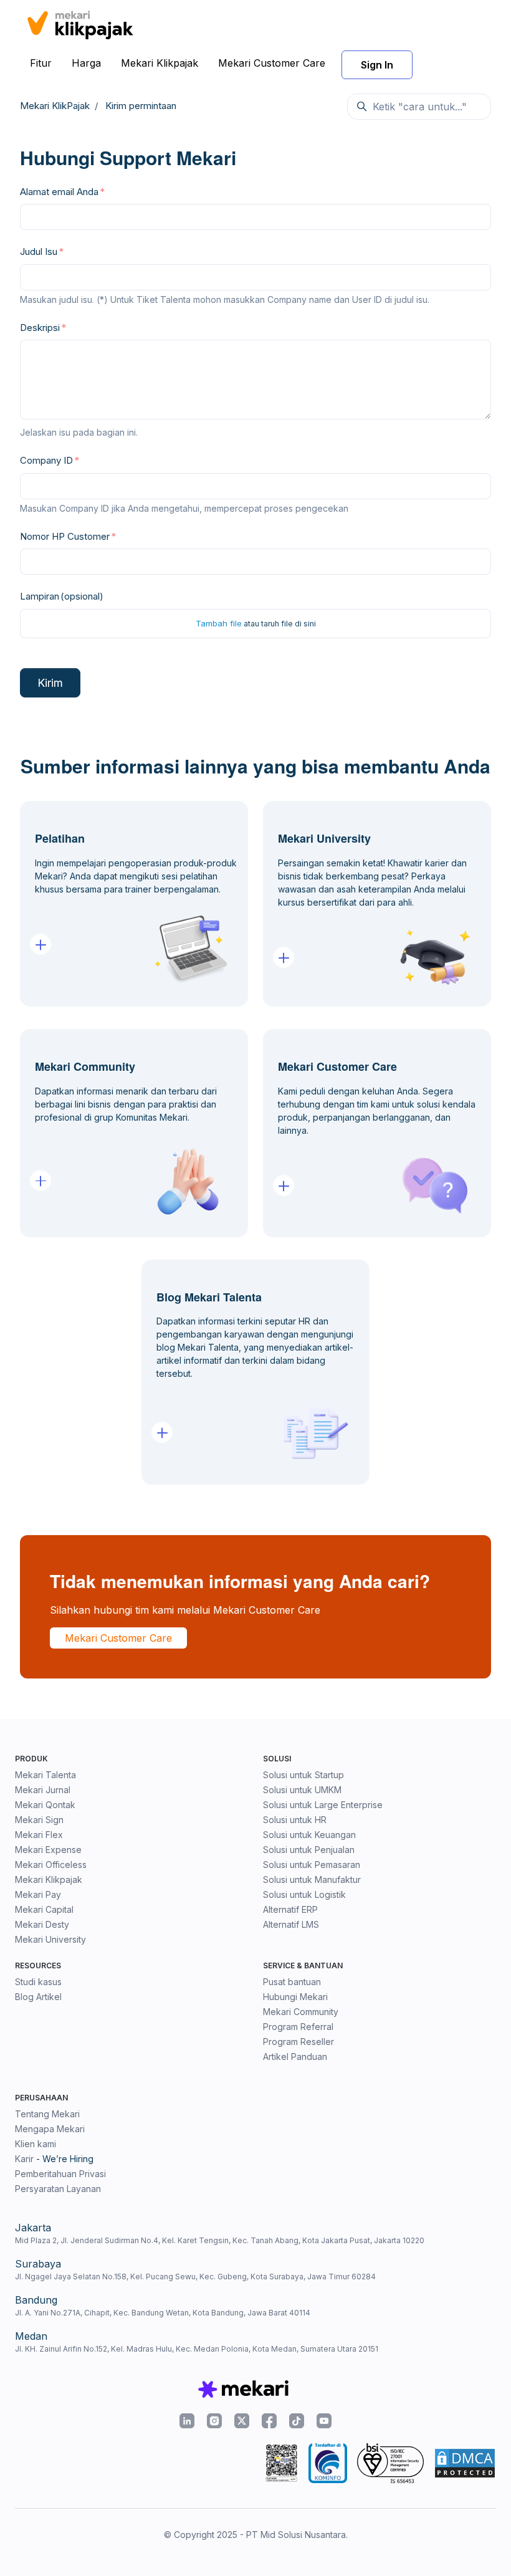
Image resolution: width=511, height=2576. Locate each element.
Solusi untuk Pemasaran (312, 1865)
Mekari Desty (42, 1924)
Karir (24, 2159)
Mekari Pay (38, 1894)
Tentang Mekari (47, 2114)
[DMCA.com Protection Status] (465, 2463)
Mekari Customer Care (272, 63)
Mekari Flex (39, 1835)
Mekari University (50, 1939)
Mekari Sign (39, 1820)
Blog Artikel (38, 1997)
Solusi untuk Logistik (304, 1894)
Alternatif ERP (290, 1909)
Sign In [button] (377, 65)
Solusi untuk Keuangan (309, 1835)
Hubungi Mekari (295, 1997)
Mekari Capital (44, 1909)
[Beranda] (80, 23)
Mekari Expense (48, 1850)
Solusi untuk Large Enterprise (323, 1805)
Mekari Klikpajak (160, 63)
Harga (86, 63)
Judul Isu (39, 251)
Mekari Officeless (51, 1865)
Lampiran (62, 596)
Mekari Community (301, 2012)
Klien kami (36, 2144)
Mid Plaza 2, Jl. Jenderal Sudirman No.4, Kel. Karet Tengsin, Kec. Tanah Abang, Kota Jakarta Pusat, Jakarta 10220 (220, 2240)
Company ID (46, 460)
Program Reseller (298, 2042)
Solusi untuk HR (295, 1820)
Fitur (41, 63)
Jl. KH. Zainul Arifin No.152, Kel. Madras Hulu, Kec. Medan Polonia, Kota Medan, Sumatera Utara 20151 (197, 2349)
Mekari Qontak (45, 1805)
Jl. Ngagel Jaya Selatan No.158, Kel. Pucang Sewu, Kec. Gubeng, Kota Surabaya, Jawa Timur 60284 (195, 2277)
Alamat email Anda (59, 192)
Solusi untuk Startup (303, 1775)
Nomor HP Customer (65, 536)
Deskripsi (40, 328)
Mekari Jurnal (43, 1790)
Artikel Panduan (295, 2056)
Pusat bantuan (292, 1982)
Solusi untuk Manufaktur (312, 1879)
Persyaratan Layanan (58, 2189)
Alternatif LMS (291, 1924)
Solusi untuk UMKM (302, 1790)
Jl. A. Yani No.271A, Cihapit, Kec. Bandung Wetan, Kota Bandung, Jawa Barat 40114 (163, 2313)
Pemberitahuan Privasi (60, 2174)
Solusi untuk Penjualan (309, 1850)
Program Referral (298, 2027)
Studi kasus (38, 1982)
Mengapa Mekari (50, 2129)
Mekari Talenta (45, 1775)
